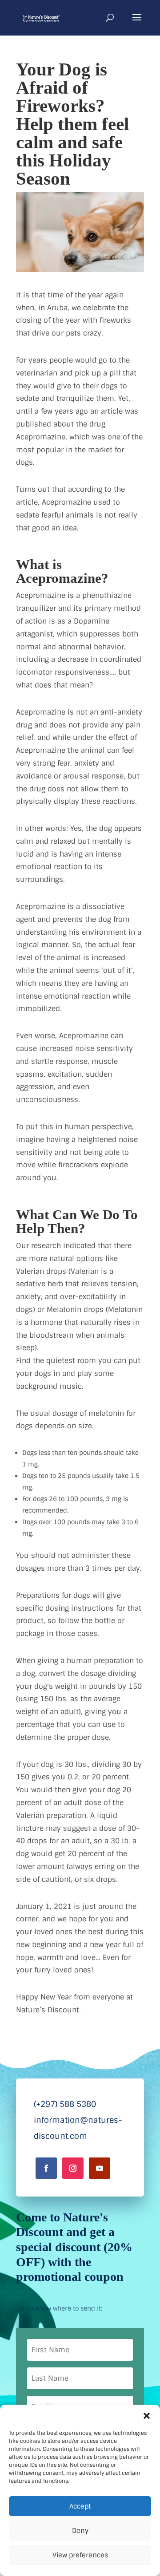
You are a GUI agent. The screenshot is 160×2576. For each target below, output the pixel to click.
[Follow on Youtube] (100, 2168)
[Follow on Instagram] (73, 2168)
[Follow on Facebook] (46, 2168)
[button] (147, 2416)
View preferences (80, 2555)
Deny (80, 2531)
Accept (80, 2506)
